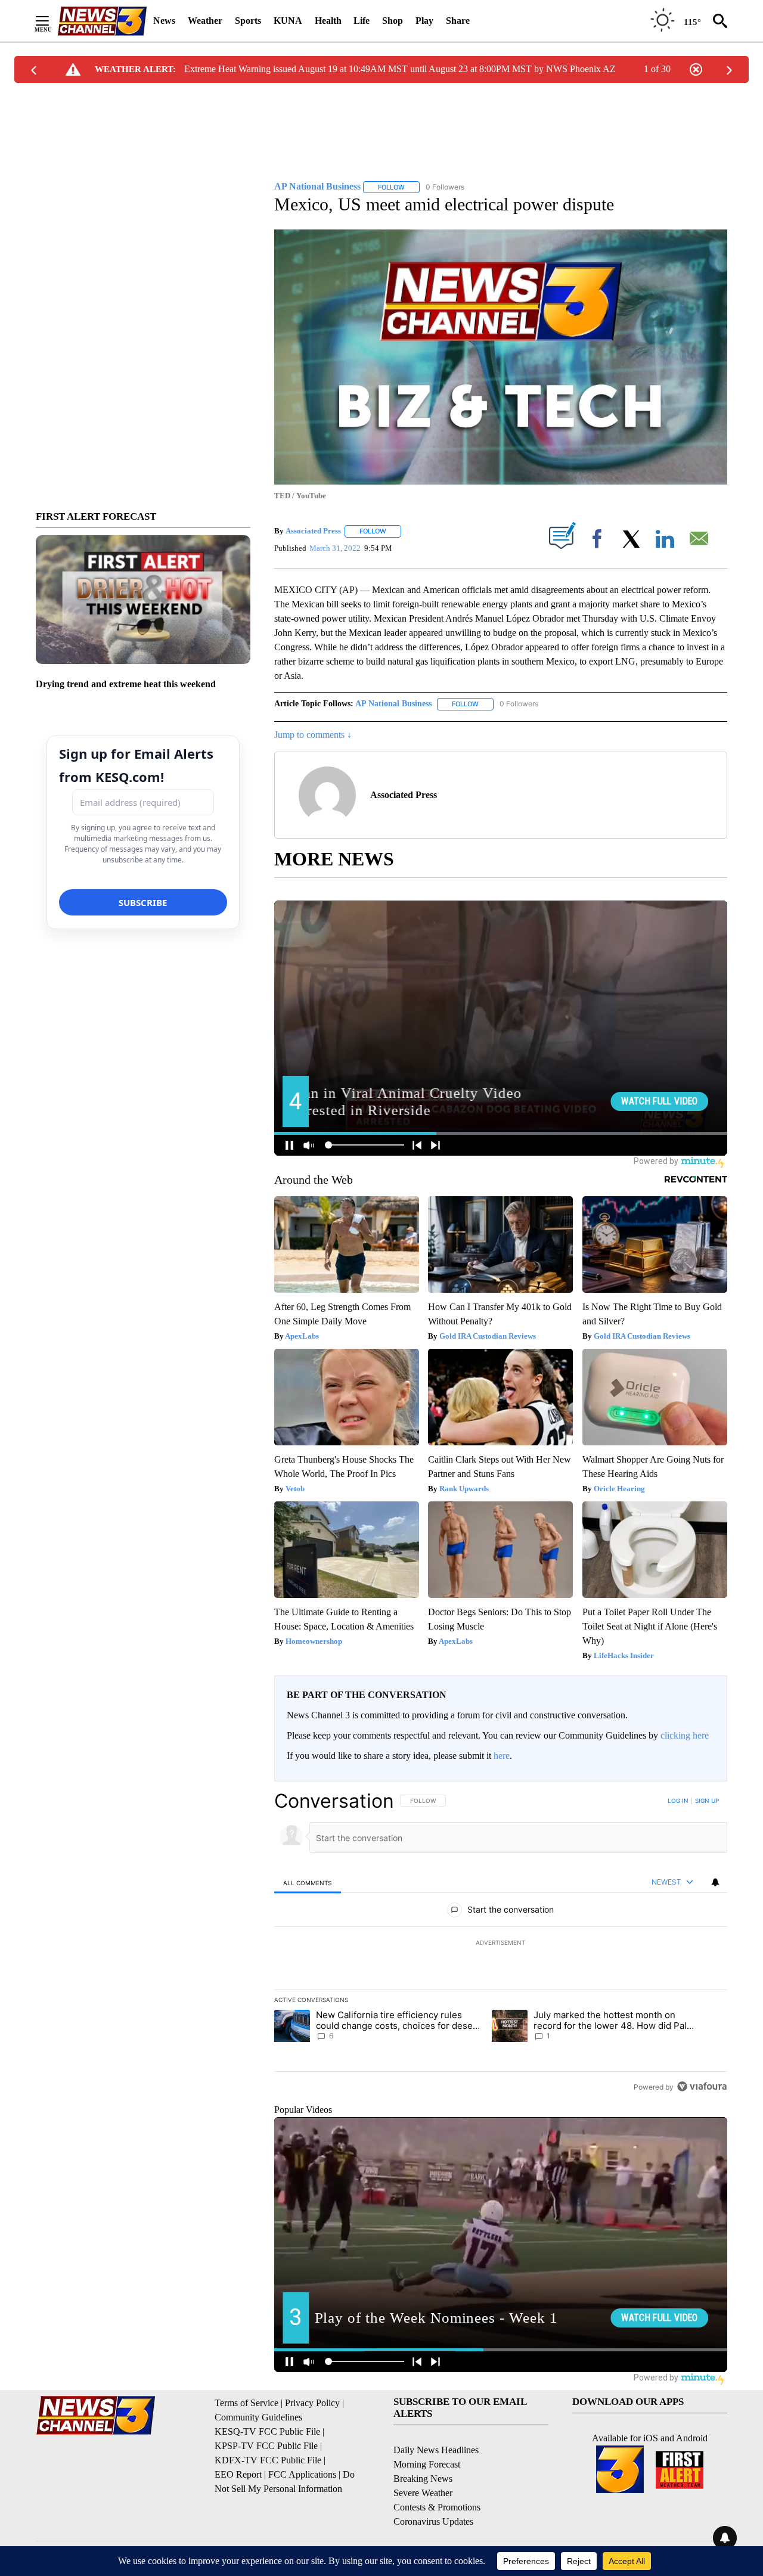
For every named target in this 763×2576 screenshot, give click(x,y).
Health (328, 21)
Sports (248, 21)
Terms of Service (246, 2403)
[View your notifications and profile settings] (715, 1882)
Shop (393, 21)
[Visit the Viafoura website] (702, 2086)
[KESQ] (102, 21)
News (164, 21)
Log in (678, 1801)
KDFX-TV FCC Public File (268, 2460)
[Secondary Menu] (51, 21)
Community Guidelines (258, 2417)
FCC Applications (302, 2474)
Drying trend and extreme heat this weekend (126, 684)
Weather (205, 21)
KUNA (288, 21)
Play (424, 21)
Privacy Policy (312, 2403)
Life (362, 21)
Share (458, 21)
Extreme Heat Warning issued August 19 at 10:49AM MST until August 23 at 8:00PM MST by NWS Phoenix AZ (400, 69)
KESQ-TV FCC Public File (267, 2431)
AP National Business (393, 704)
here (502, 1756)
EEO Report (238, 2474)
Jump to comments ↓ (313, 735)
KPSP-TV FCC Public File (266, 2446)
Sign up (707, 1801)
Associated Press (313, 531)
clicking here (685, 1735)
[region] (501, 1944)
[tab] (308, 1883)
